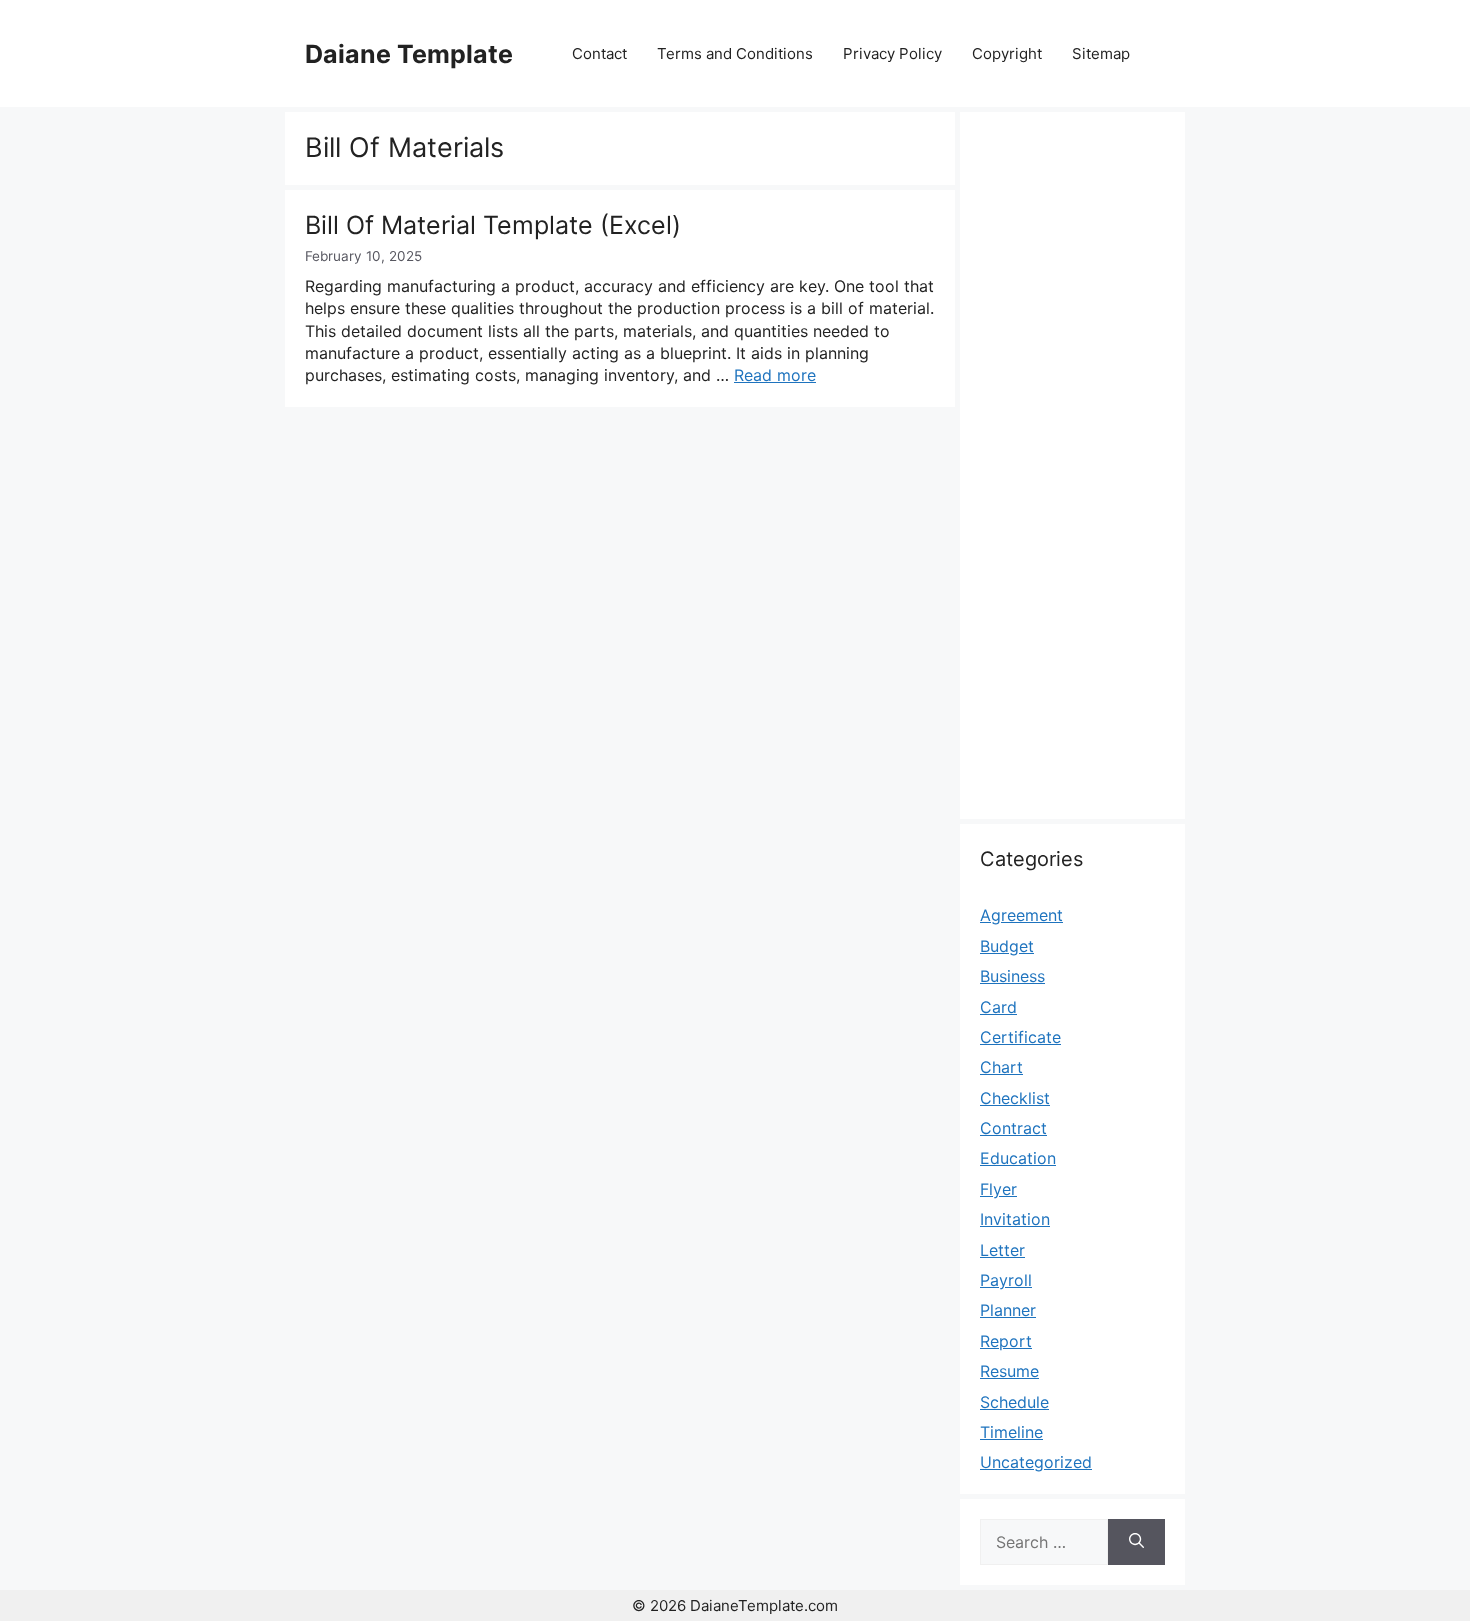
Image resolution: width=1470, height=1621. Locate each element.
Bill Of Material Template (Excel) (493, 225)
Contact (599, 53)
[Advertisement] (1072, 477)
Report (1006, 1341)
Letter (1002, 1250)
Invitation (1015, 1219)
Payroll (1006, 1280)
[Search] (1136, 1542)
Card (998, 1007)
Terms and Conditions (735, 53)
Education (1018, 1158)
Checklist (1015, 1098)
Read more (775, 375)
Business (1012, 976)
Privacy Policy (892, 53)
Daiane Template (409, 54)
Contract (1013, 1128)
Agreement (1021, 915)
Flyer (998, 1189)
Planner (1008, 1310)
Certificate (1020, 1037)
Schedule (1014, 1402)
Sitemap (1101, 53)
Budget (1007, 946)
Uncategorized (1036, 1462)
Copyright (1007, 53)
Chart (1001, 1067)
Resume (1009, 1371)
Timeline (1011, 1432)
